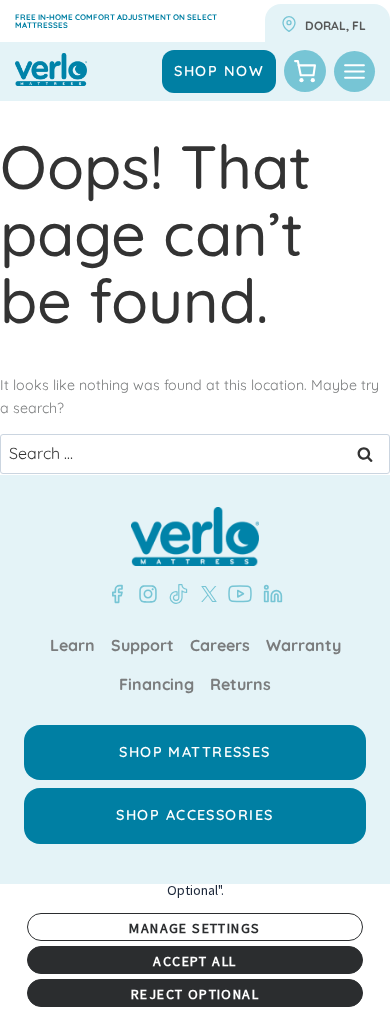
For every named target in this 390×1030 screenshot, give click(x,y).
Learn (72, 646)
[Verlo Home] (195, 536)
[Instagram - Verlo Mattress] (144, 594)
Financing (156, 685)
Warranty (303, 646)
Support (142, 646)
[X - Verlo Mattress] (205, 594)
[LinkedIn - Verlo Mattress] (269, 594)
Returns (240, 685)
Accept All (194, 961)
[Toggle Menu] (354, 71)
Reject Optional (195, 994)
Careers (220, 646)
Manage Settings (194, 928)
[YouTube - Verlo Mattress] (236, 594)
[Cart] (305, 71)
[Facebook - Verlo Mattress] (117, 594)
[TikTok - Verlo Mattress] (175, 594)
